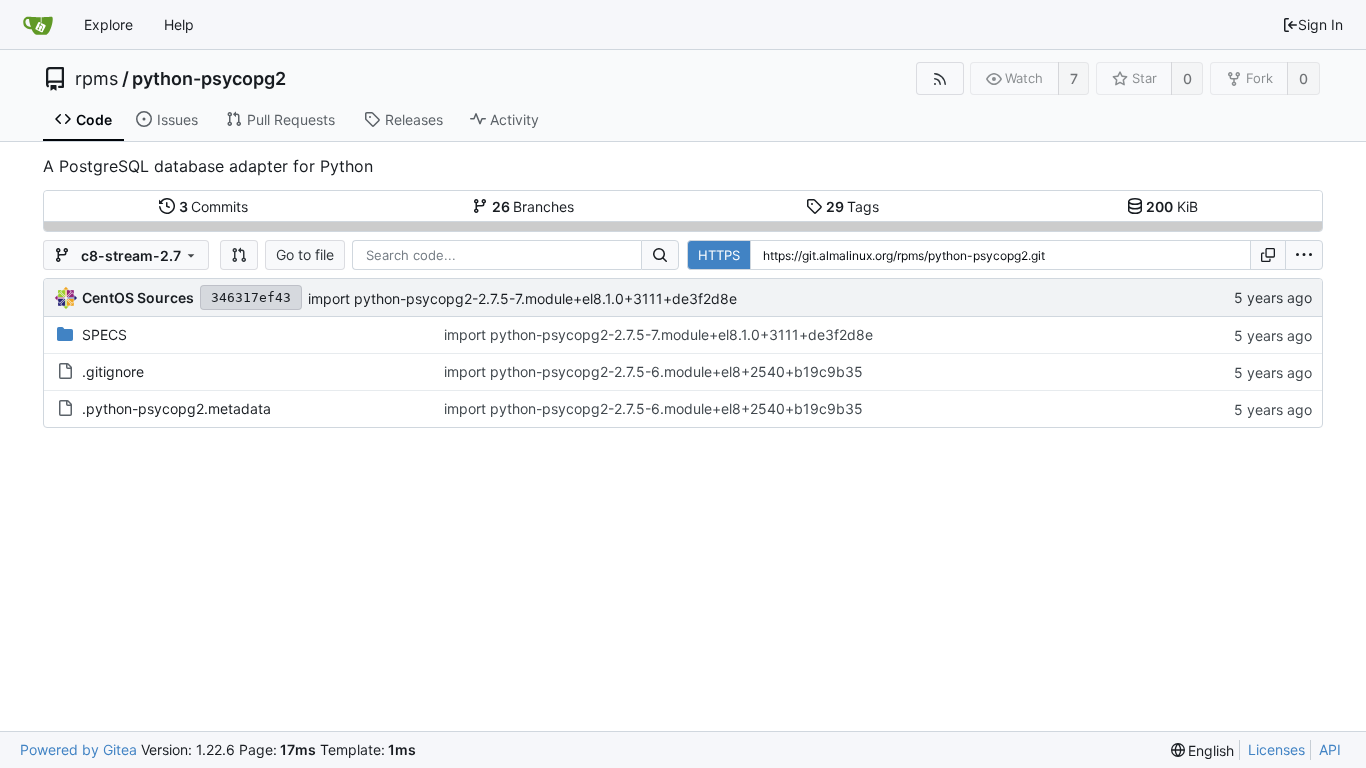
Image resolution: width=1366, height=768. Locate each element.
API (1330, 749)
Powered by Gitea (78, 749)
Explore (108, 24)
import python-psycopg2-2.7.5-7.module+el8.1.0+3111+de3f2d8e (522, 298)
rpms (96, 79)
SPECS (104, 334)
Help (179, 24)
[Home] (38, 25)
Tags (853, 206)
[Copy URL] (1268, 255)
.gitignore (113, 371)
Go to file (305, 254)
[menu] (1304, 255)
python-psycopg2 (209, 79)
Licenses (1276, 749)
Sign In (1320, 24)
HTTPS (719, 255)
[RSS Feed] (939, 78)
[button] (239, 255)
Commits (214, 206)
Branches (533, 206)
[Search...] (660, 255)
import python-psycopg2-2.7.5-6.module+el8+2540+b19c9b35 (653, 371)
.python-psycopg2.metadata (176, 408)
